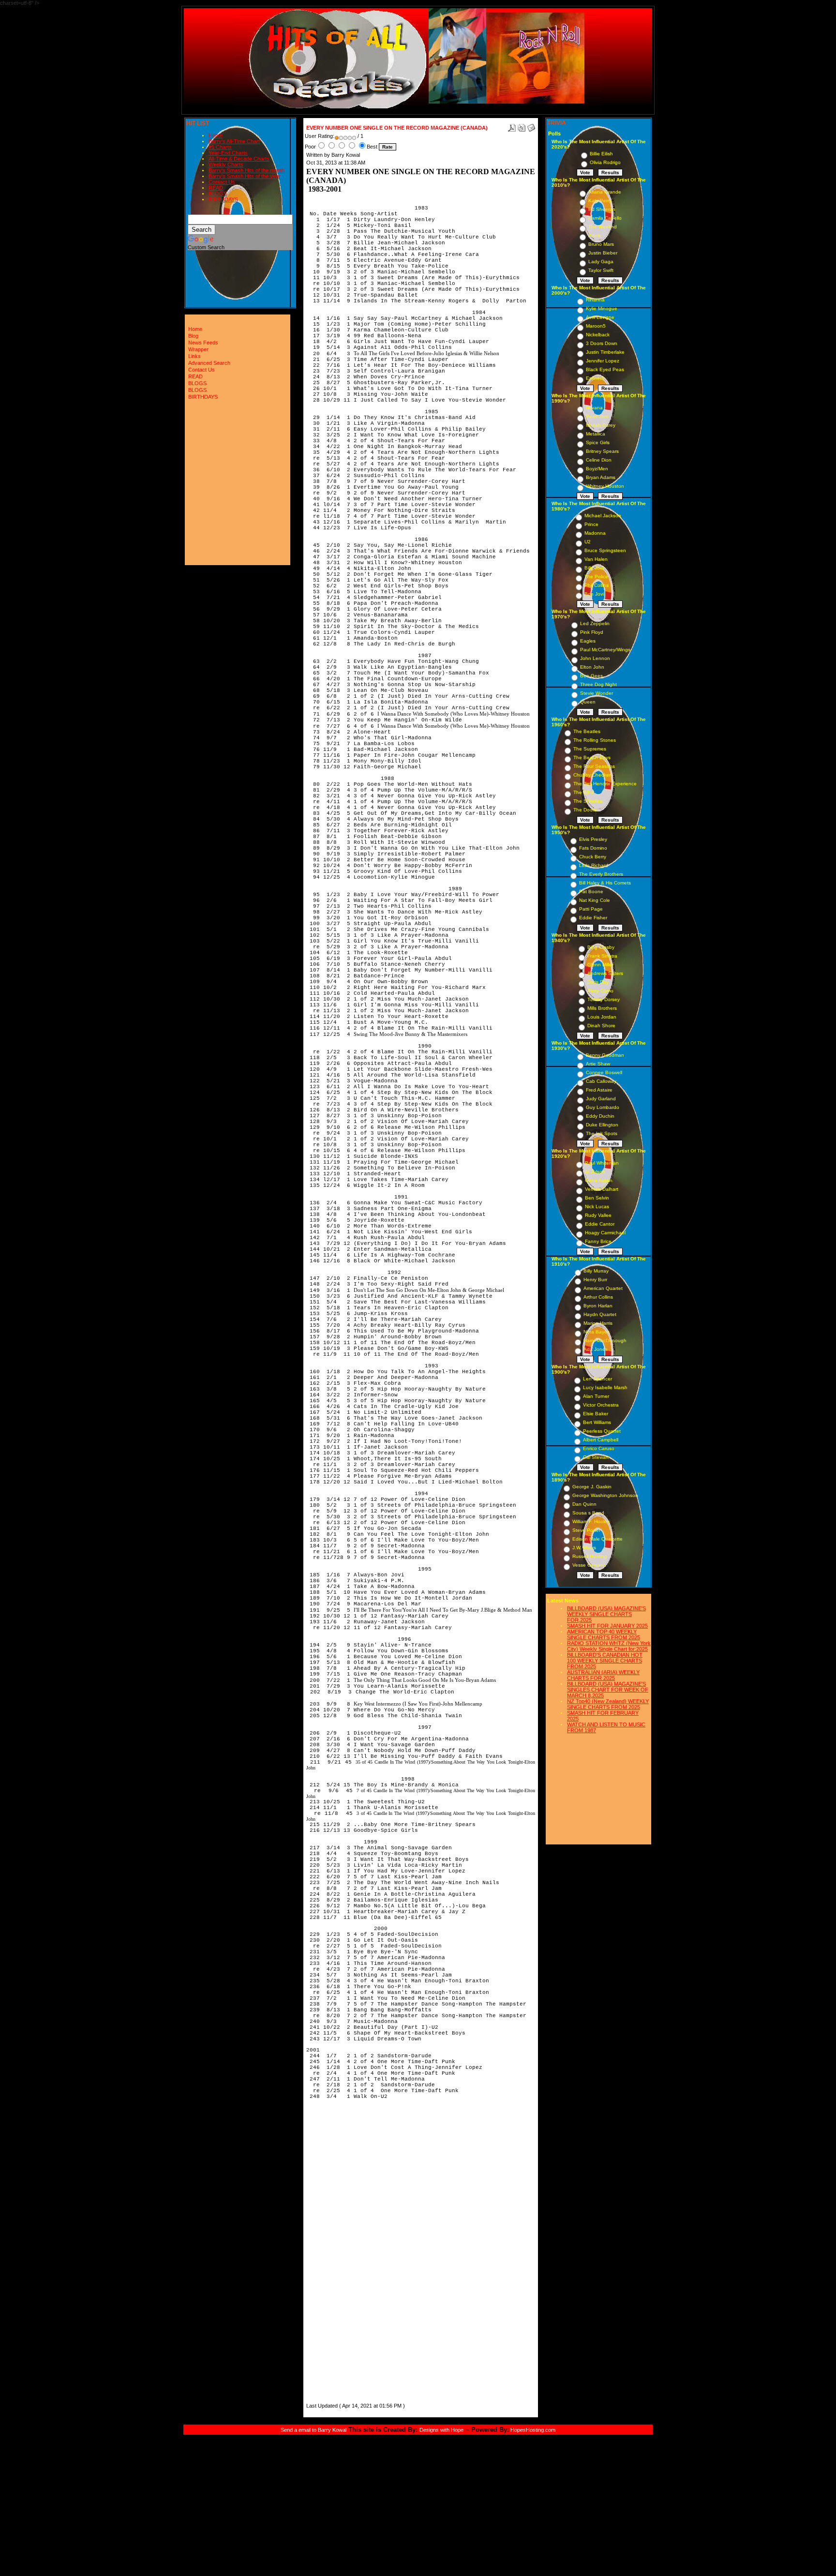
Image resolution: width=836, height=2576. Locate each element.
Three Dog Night (598, 684)
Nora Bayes (597, 1332)
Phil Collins (597, 585)
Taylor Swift (601, 270)
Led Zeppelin (595, 623)
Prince (591, 524)
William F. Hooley (591, 1521)
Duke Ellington (602, 1125)
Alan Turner (596, 1396)
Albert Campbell (601, 1440)
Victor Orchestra (601, 1405)
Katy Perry (600, 201)
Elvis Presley (593, 839)
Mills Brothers (602, 1008)
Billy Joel (594, 568)
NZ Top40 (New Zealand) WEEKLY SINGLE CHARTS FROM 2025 (608, 1704)
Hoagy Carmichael (605, 1233)
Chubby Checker (592, 775)
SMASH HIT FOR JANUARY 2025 (607, 1626)
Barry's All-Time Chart (234, 141)
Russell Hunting (590, 1556)
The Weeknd (603, 227)
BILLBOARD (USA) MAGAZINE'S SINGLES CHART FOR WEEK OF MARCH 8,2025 (608, 1690)
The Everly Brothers (601, 874)
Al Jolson (595, 1172)
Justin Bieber (603, 253)
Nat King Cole (595, 900)
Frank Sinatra (602, 956)
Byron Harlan (598, 1306)
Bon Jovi (594, 594)
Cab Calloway (601, 1081)
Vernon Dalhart (602, 1189)
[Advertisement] (335, 2256)
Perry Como (600, 991)
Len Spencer (597, 1379)
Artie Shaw (598, 1064)
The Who (583, 792)
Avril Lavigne (600, 317)
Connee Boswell (604, 1072)
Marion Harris (598, 1323)
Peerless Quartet (602, 1431)
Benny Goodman (605, 1055)
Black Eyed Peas (605, 369)
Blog (193, 336)
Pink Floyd (592, 632)
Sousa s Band (588, 1513)
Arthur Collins (598, 1297)
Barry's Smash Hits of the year (245, 176)
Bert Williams (597, 1422)
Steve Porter (586, 1530)
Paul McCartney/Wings (605, 650)
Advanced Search (209, 363)
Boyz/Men (597, 469)
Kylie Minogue (602, 308)
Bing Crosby (601, 947)
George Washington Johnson (605, 1495)
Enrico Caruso (599, 1448)
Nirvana (594, 408)
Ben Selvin (597, 1198)
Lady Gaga (601, 262)
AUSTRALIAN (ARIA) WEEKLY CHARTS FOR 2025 (603, 1675)
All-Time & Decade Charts (239, 159)
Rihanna (595, 300)
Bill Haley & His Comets (605, 883)
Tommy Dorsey (604, 999)
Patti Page (591, 909)
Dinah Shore (601, 1026)
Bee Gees (591, 676)
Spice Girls (598, 442)
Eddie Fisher (593, 918)
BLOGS (218, 194)
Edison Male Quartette (597, 1539)
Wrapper (198, 349)
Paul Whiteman (602, 1163)
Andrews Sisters (605, 973)
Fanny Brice (598, 1241)
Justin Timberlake (605, 352)
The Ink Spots (602, 1133)
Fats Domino (593, 848)
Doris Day (598, 982)
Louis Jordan (602, 1017)
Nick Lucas (597, 1206)
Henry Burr (595, 1280)
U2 (588, 542)
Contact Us (222, 182)
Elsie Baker (596, 1414)
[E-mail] (531, 126)
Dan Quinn (584, 1504)
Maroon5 (596, 326)
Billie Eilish (601, 154)
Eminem (595, 378)
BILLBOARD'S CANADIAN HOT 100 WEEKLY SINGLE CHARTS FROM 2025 (605, 1661)
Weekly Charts (226, 165)
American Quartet (603, 1288)
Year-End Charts (228, 153)
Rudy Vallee (598, 1215)
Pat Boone (591, 891)
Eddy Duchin (600, 1116)
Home (216, 135)
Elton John (592, 667)
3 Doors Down (602, 343)
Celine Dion (599, 460)
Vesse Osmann (589, 1565)
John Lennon (595, 658)
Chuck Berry (593, 857)
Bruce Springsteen (605, 550)
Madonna (595, 533)
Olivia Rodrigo (605, 162)
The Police (596, 577)
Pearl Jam (597, 416)
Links (194, 356)
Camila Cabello (605, 218)
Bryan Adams (601, 477)
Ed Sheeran (602, 209)
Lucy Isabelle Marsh (605, 1387)
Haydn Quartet (600, 1314)
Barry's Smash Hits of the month (246, 170)
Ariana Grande (605, 192)
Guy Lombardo (603, 1107)
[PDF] (512, 126)
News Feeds (203, 343)
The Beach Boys (592, 757)
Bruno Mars (601, 244)
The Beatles (587, 731)
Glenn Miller (600, 965)
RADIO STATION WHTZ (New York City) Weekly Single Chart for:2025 (609, 1646)
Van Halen (596, 559)
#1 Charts (220, 147)
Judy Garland (601, 1099)
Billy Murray (596, 1271)
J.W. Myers (584, 1548)
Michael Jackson (603, 516)
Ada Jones (596, 1349)
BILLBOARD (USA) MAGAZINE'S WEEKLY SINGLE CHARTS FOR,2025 (606, 1614)
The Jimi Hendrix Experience (605, 784)
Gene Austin (599, 1180)
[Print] (522, 126)
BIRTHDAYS (223, 199)
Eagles (588, 641)
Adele (595, 235)
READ (216, 188)
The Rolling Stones (595, 740)
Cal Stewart (596, 1457)
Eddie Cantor (600, 1224)
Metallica (596, 434)
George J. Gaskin (592, 1487)
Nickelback (598, 335)
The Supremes (590, 749)
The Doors (585, 810)
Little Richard (594, 865)
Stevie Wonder (597, 693)
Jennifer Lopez (603, 361)
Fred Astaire (599, 1090)
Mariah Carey (601, 425)
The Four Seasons (594, 766)
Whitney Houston (605, 486)
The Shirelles (588, 801)
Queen (588, 702)
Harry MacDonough (605, 1340)
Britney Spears (602, 451)
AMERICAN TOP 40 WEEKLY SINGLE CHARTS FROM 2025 (604, 1634)
